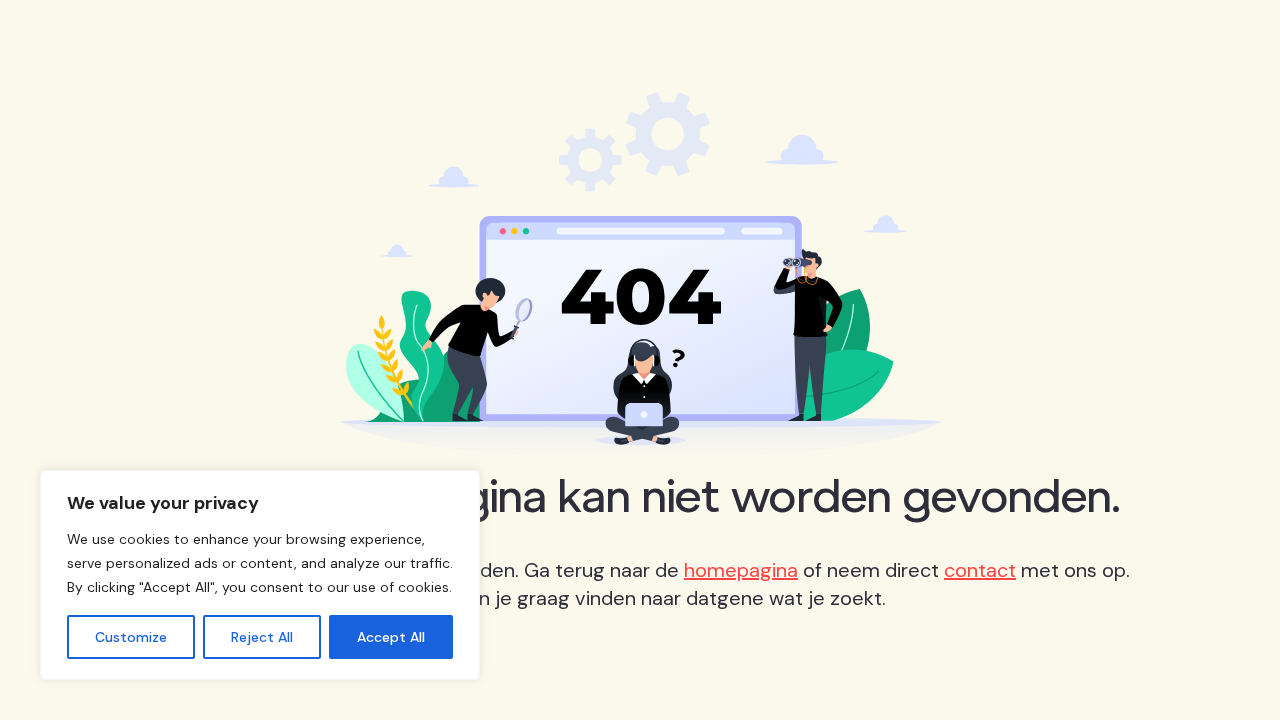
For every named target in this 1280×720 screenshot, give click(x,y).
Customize (131, 637)
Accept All (391, 637)
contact (980, 570)
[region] (260, 575)
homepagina (741, 570)
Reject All (262, 637)
